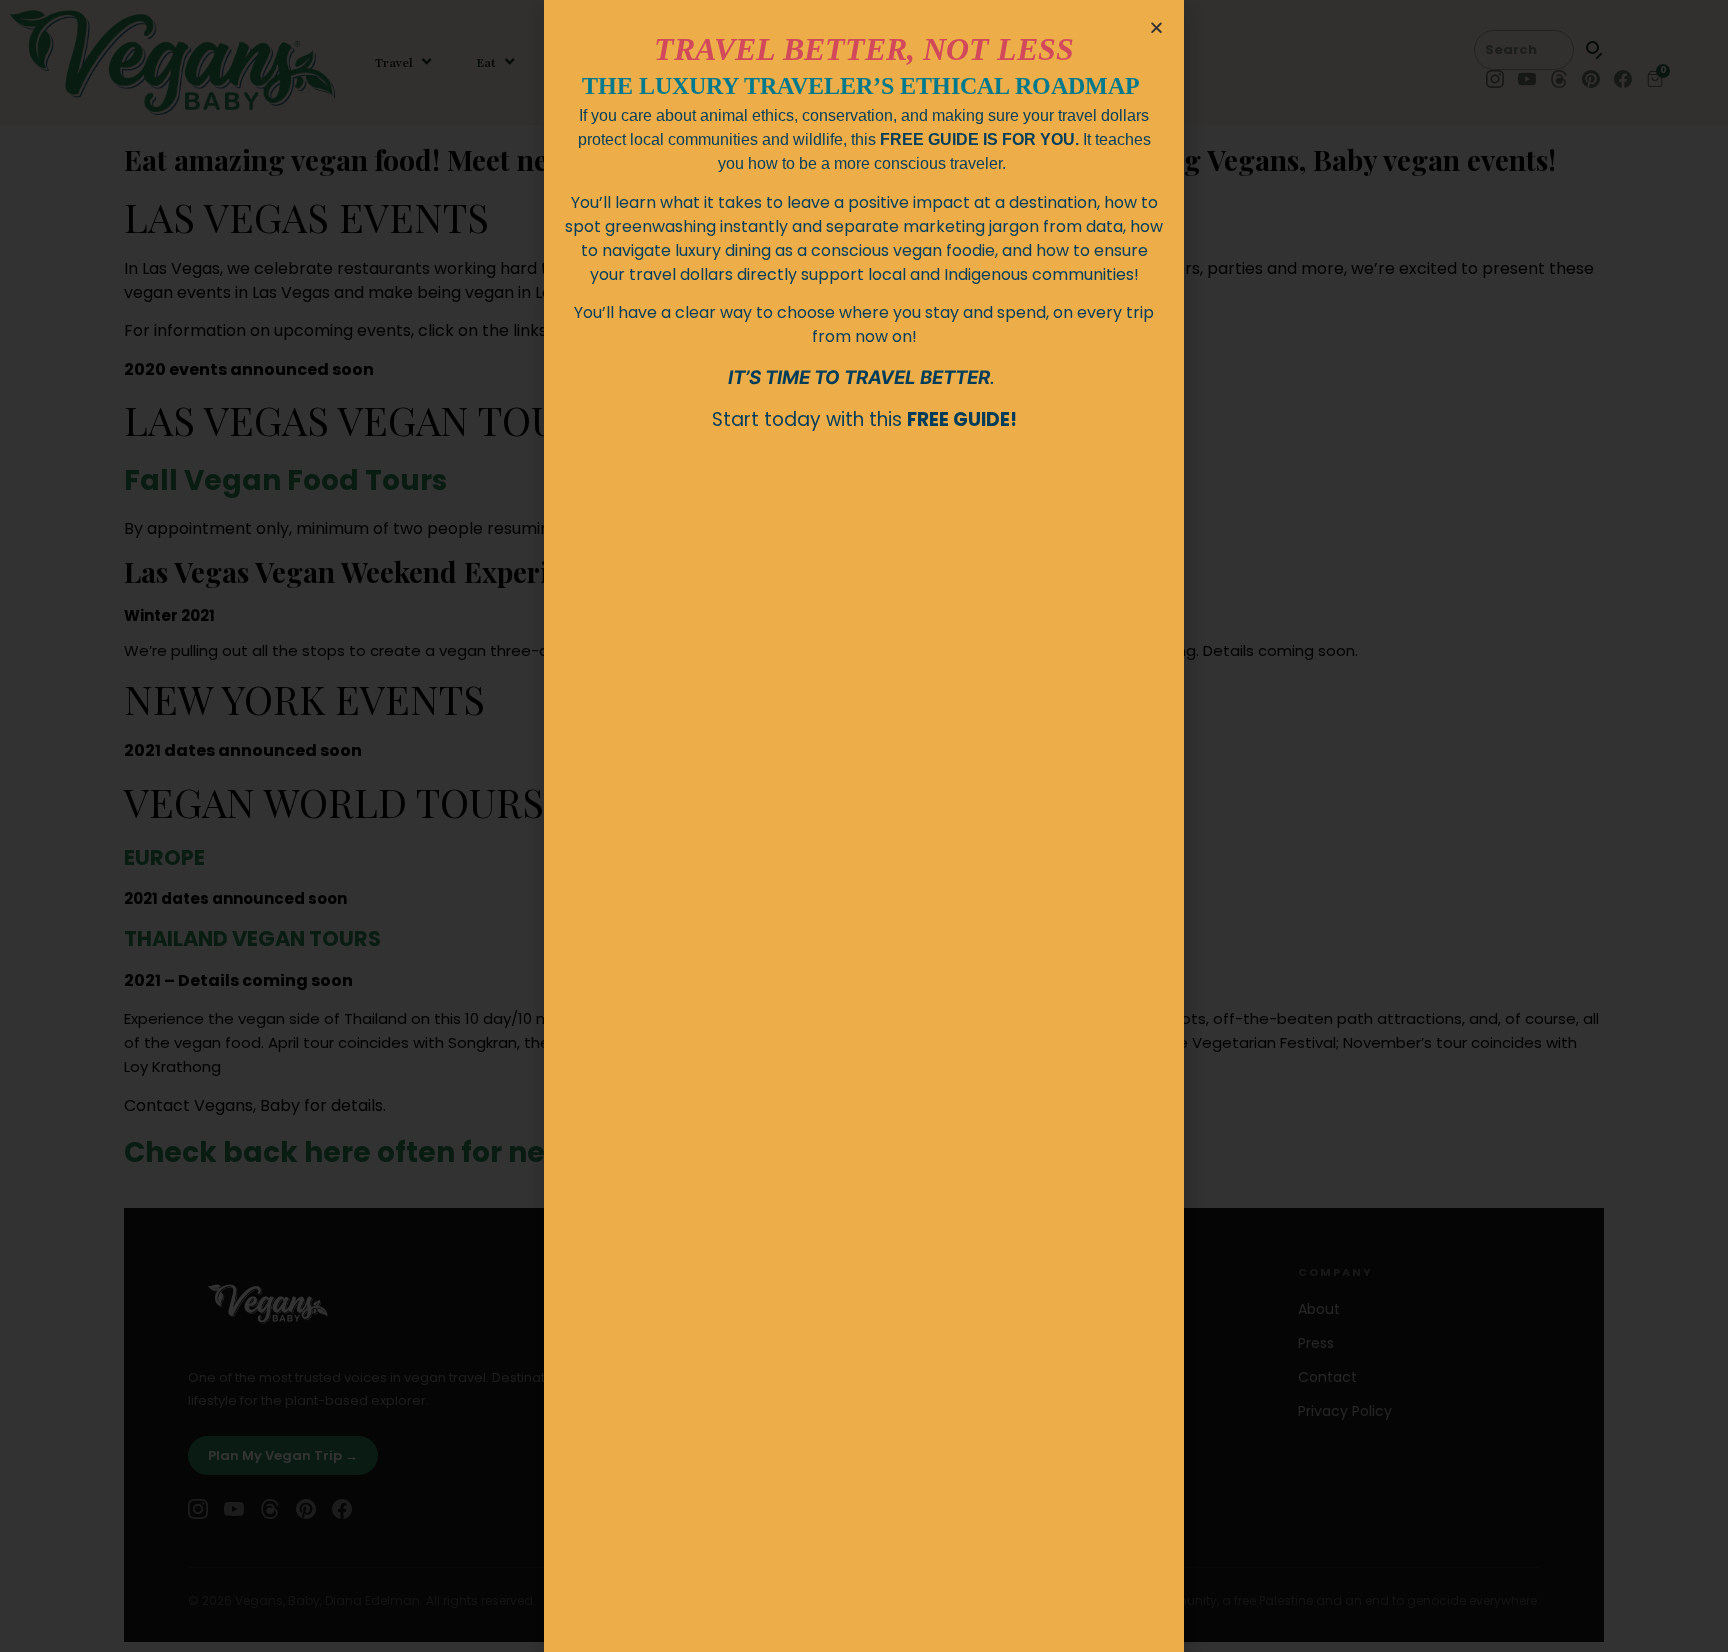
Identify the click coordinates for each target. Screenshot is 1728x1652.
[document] (864, 826)
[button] (1156, 27)
